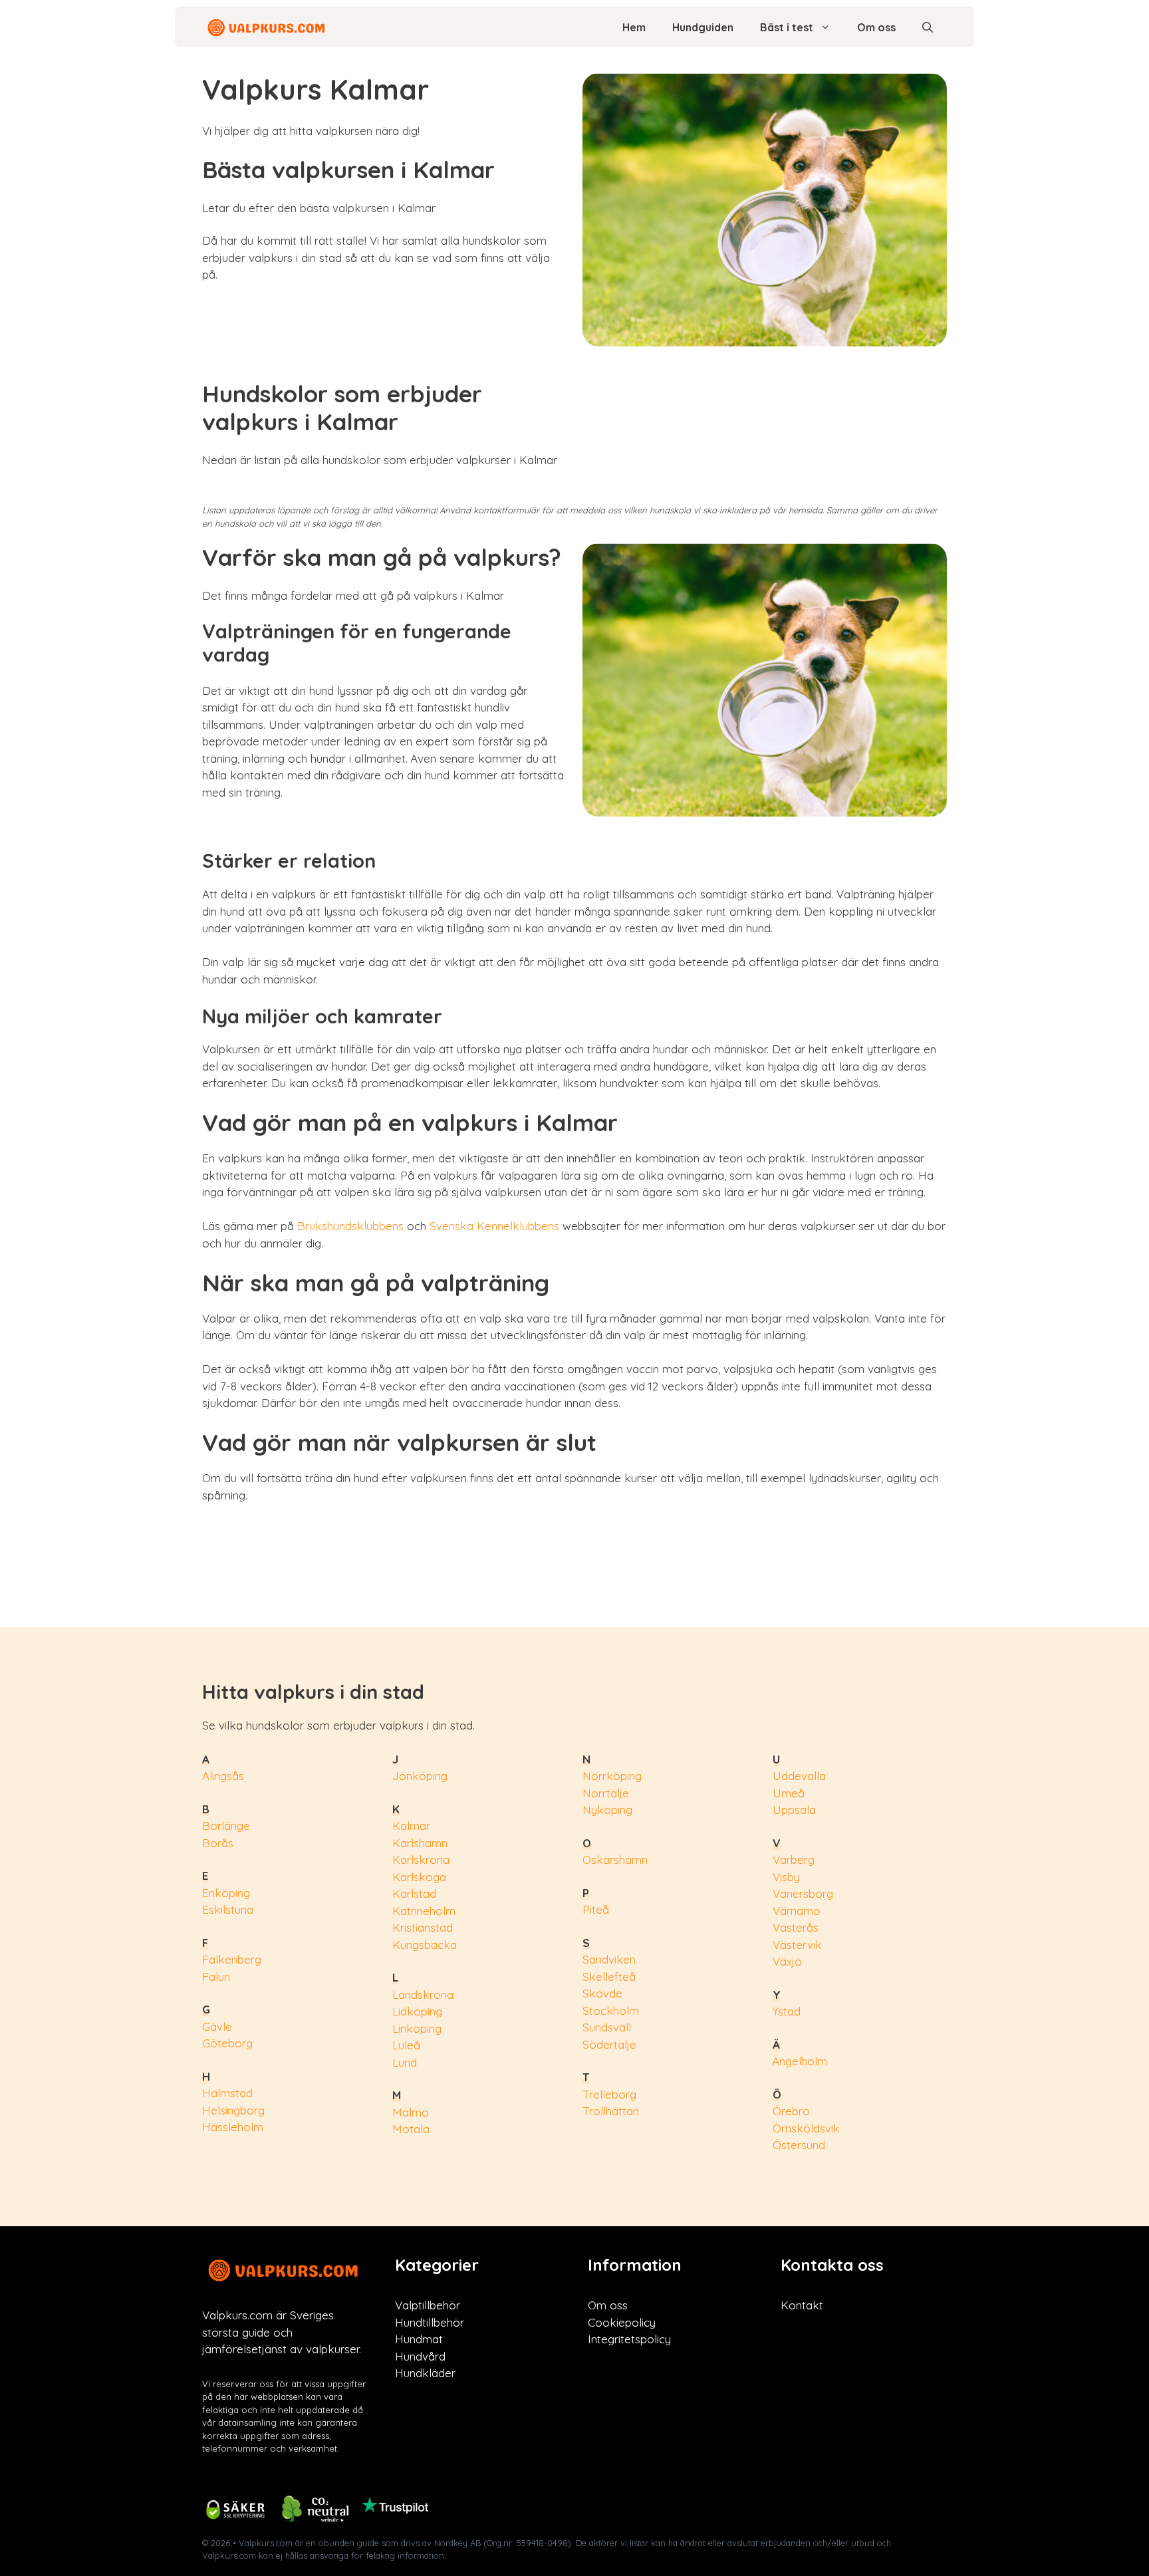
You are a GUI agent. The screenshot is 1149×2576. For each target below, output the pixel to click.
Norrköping (612, 1776)
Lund (405, 2062)
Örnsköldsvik (806, 2128)
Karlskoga (419, 1877)
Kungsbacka (425, 1945)
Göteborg (227, 2043)
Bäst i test (787, 27)
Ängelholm (800, 2061)
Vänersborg (803, 1893)
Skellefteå (609, 1977)
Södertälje (609, 2044)
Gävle (217, 2026)
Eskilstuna (228, 1909)
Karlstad (414, 1893)
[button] (928, 27)
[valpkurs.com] (268, 27)
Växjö (787, 1961)
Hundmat (419, 2339)
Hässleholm (233, 2127)
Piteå (596, 1909)
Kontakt (802, 2305)
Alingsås (223, 1776)
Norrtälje (606, 1793)
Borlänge (226, 1826)
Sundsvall (607, 2027)
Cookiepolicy (622, 2322)
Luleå (406, 2045)
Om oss (876, 27)
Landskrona (423, 1995)
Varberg (794, 1860)
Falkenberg (232, 1959)
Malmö (411, 2112)
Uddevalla (799, 1776)
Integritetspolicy (629, 2339)
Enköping (226, 1893)
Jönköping (420, 1776)
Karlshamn (420, 1843)
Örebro (791, 2111)
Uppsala (794, 1810)
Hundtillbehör (430, 2322)
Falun (216, 1977)
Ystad (787, 2011)
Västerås (796, 1927)
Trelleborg (609, 2094)
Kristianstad (423, 1927)
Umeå (789, 1793)
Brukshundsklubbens (350, 1226)
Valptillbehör (428, 2305)
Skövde (602, 1993)
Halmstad (227, 2093)
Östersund (799, 2145)
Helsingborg (233, 2110)
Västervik (797, 1945)
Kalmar (411, 1826)
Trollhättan (611, 2111)
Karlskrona (421, 1860)
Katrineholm (424, 1911)
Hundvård (420, 2356)
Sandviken (609, 1959)
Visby (786, 1877)
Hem (634, 27)
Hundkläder (425, 2373)
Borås (218, 1843)
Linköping (417, 2028)
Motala (411, 2129)
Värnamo (797, 1911)
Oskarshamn (615, 1860)
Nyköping (607, 1810)
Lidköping (417, 2011)
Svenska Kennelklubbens (494, 1226)
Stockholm (611, 2010)
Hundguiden (703, 27)
